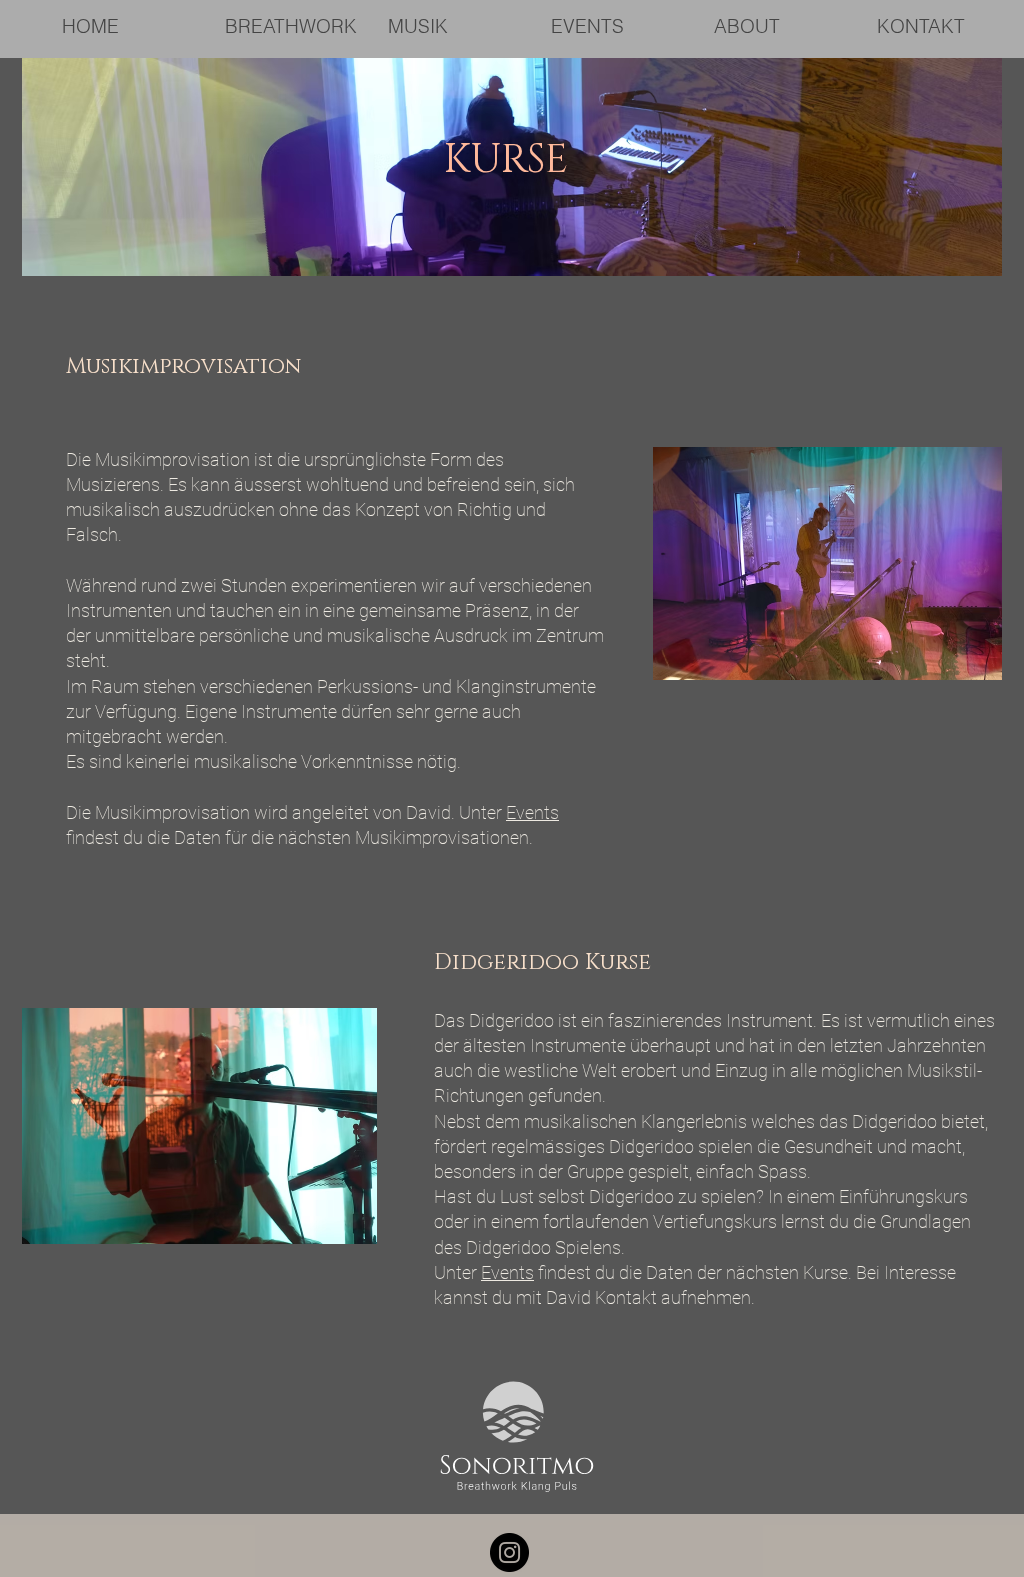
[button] (290, 26)
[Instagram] (509, 1552)
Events (532, 812)
